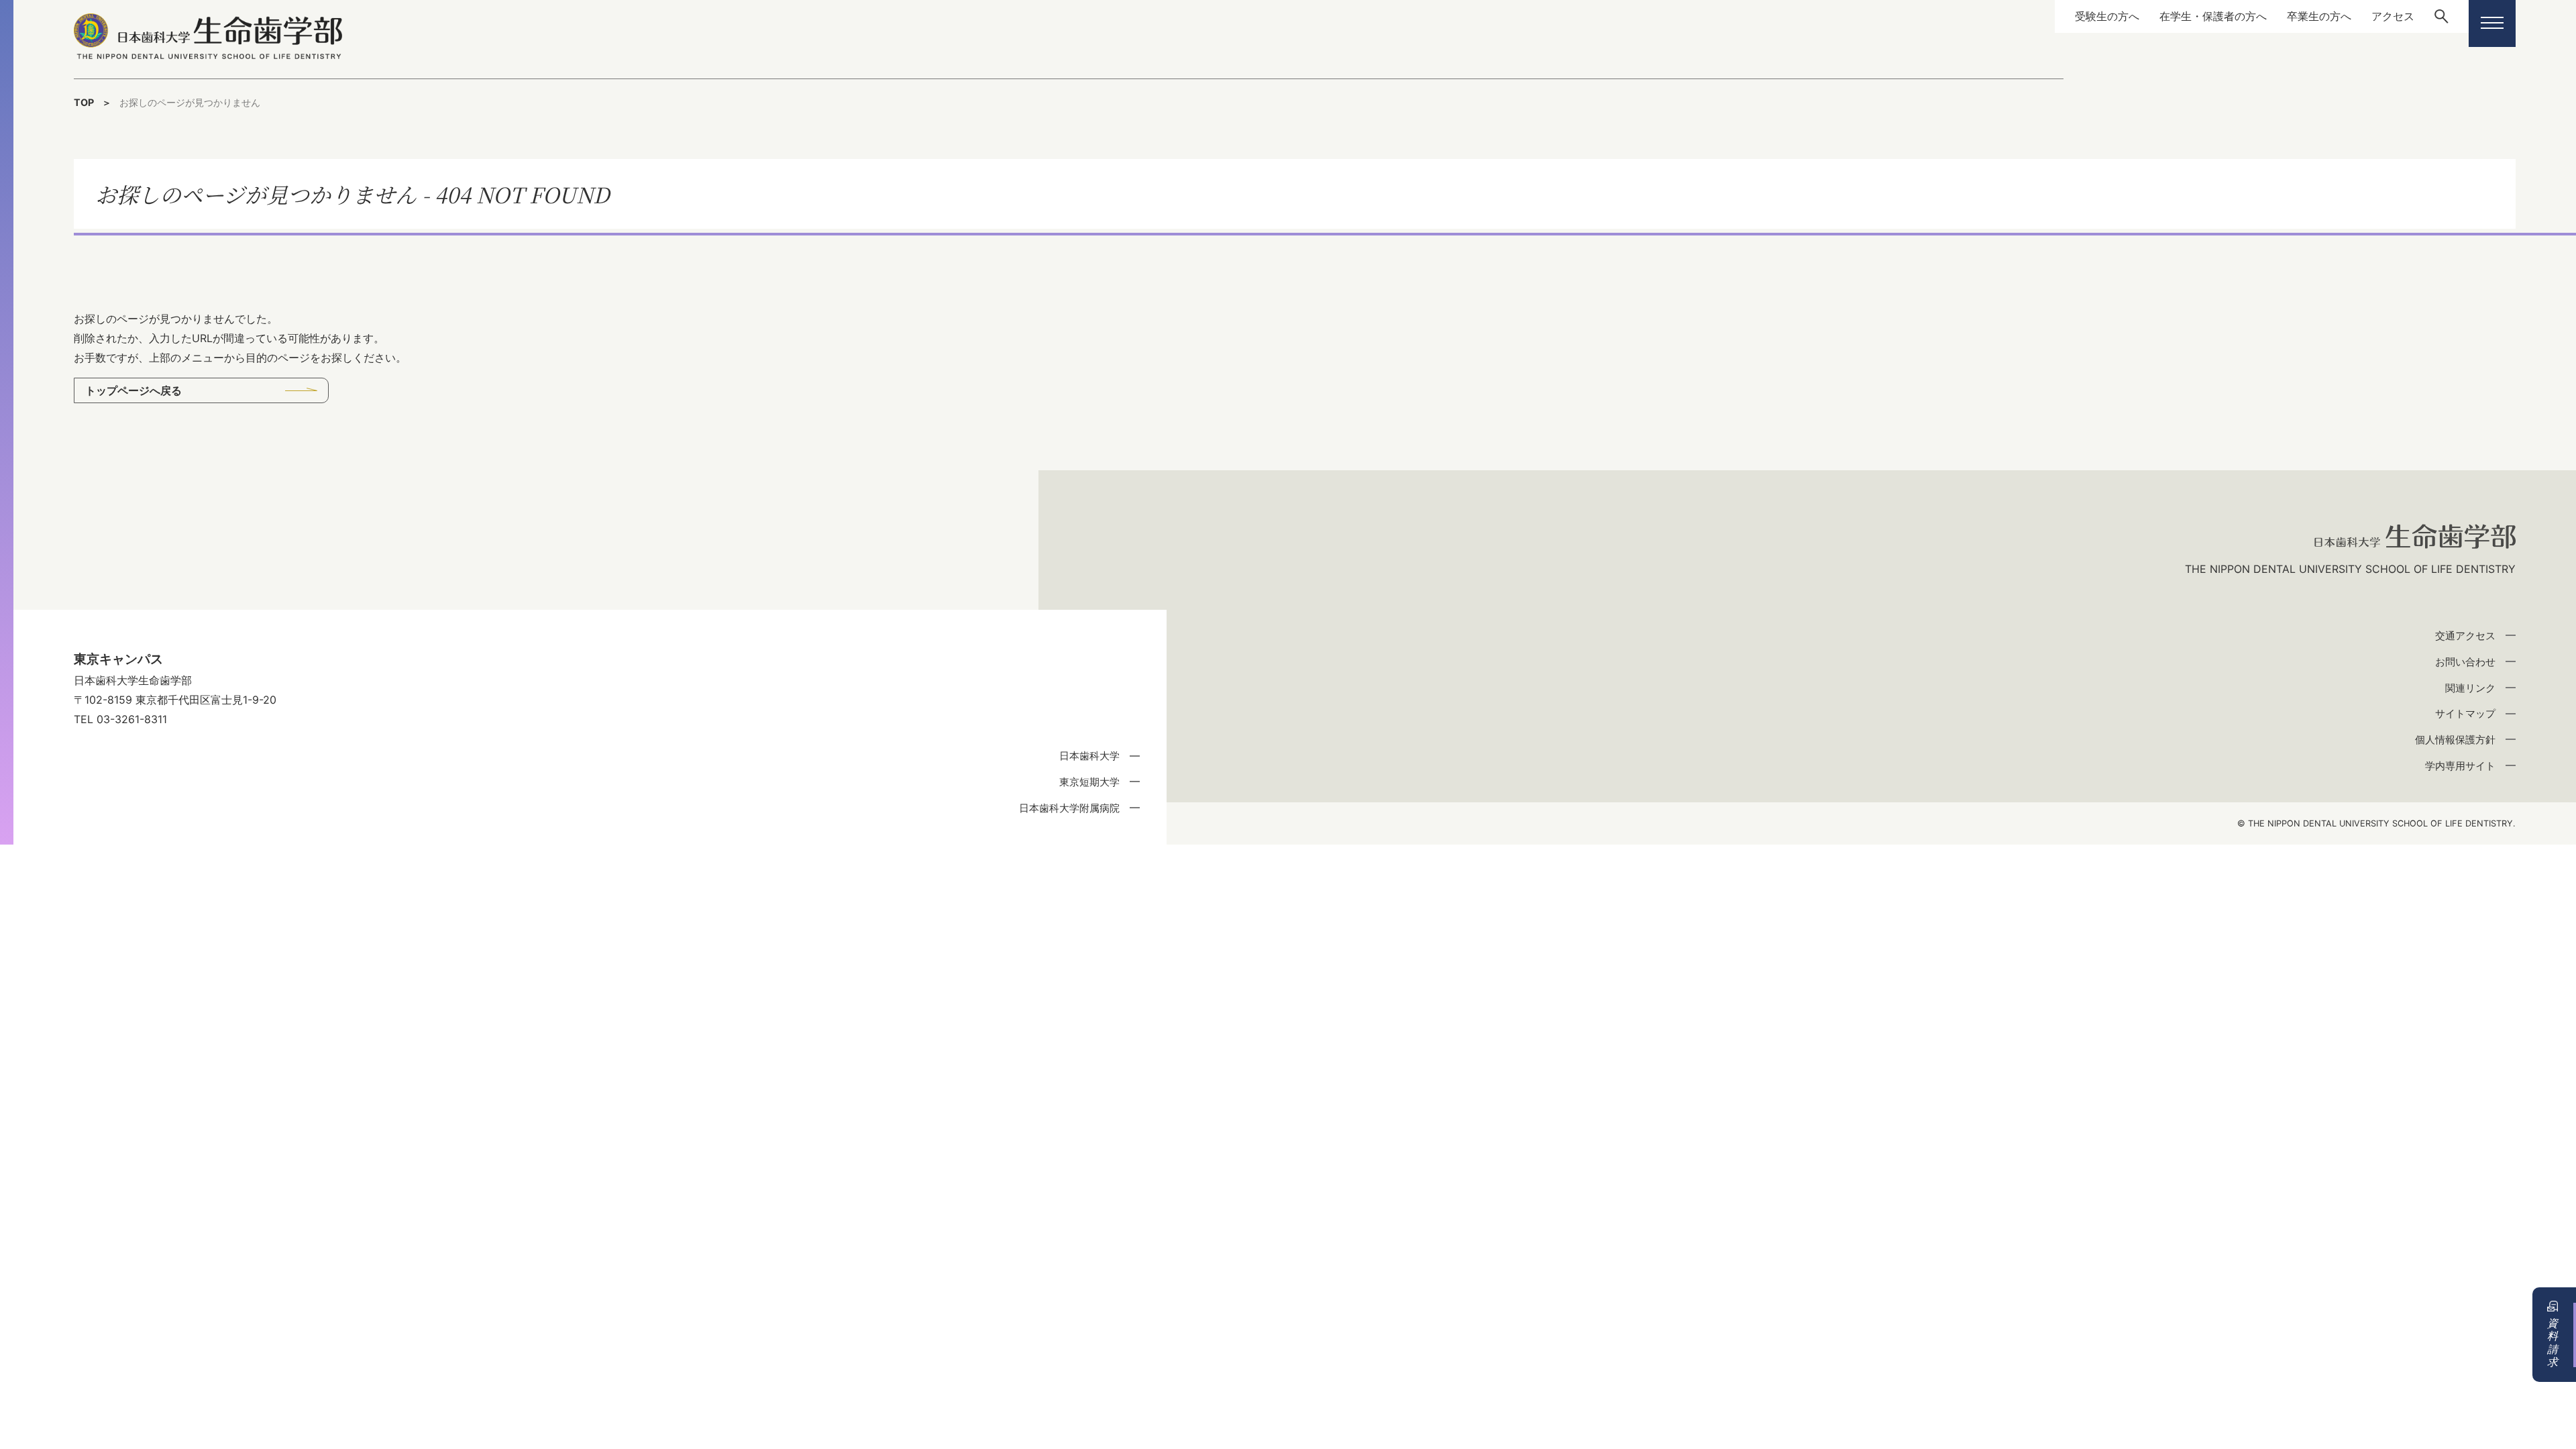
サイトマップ (2465, 713)
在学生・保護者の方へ (2213, 16)
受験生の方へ (2107, 16)
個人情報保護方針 (2455, 740)
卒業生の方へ (2319, 16)
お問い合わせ (2465, 662)
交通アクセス (2465, 636)
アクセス (2393, 16)
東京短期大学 (1089, 782)
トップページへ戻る (133, 390)
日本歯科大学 (1089, 756)
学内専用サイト (2460, 766)
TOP (84, 102)
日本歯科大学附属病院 (1069, 808)
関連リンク (2470, 688)
